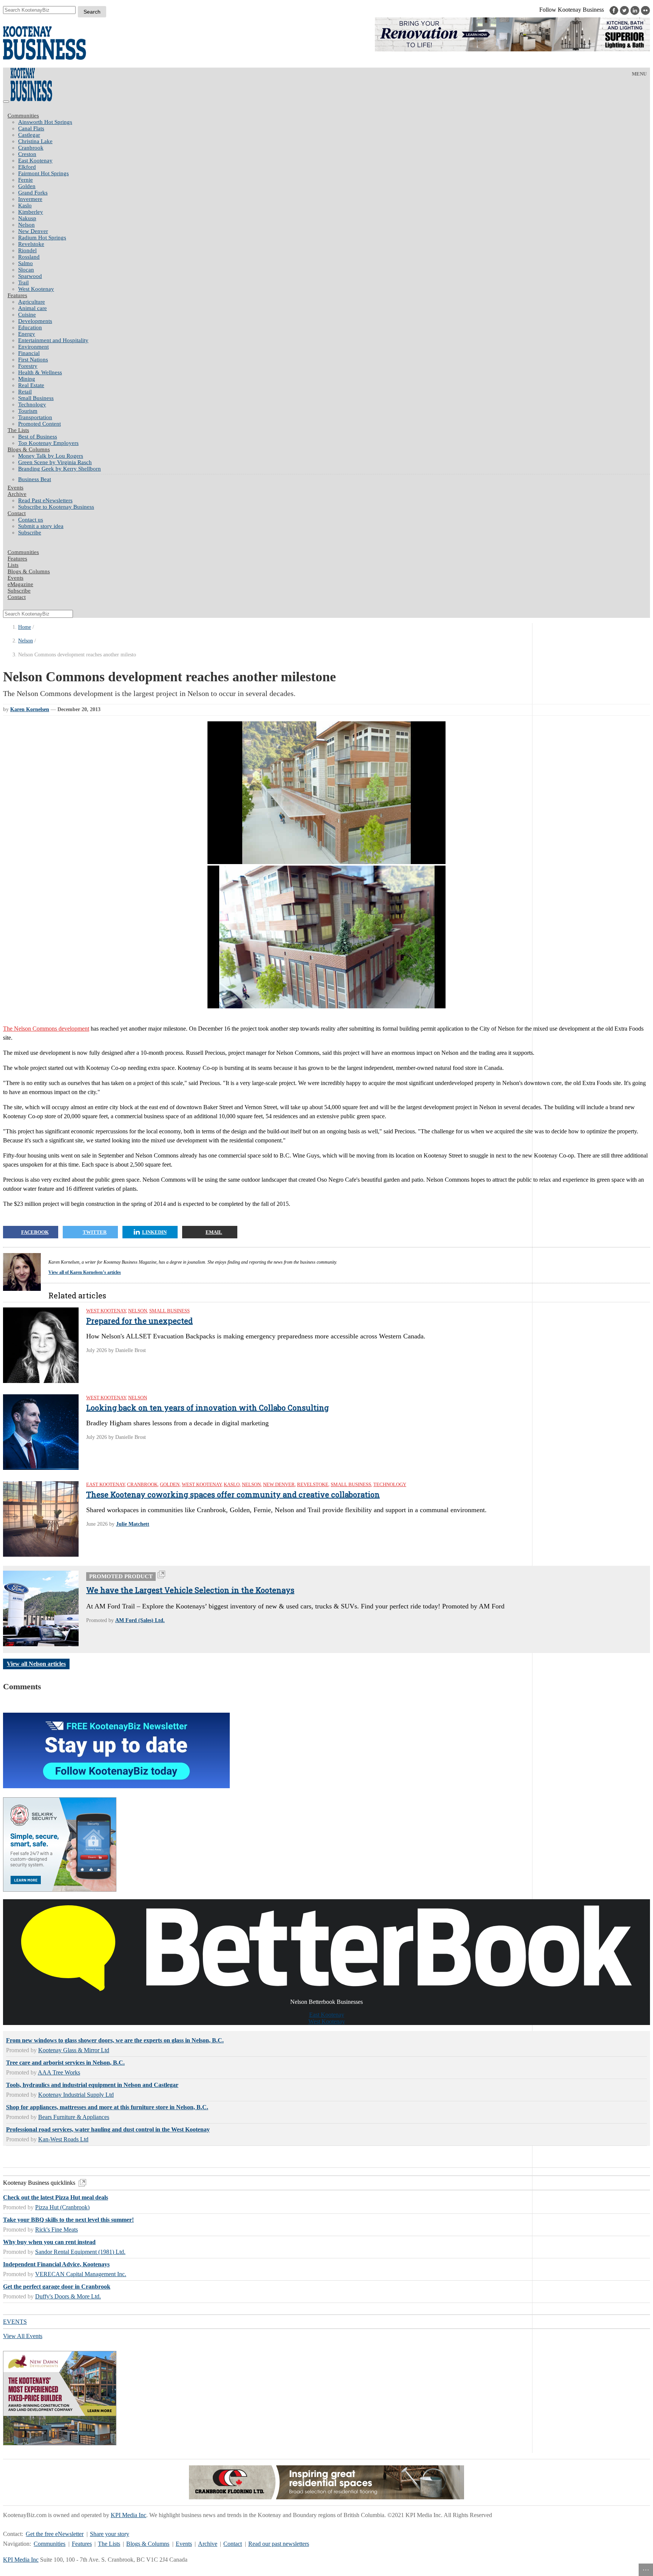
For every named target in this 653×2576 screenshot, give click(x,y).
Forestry (28, 366)
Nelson (26, 225)
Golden (27, 186)
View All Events (23, 2336)
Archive (17, 494)
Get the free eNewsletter (55, 2534)
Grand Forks (33, 193)
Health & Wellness (40, 372)
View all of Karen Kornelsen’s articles (85, 1272)
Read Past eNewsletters (45, 500)
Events (184, 2544)
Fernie (26, 180)
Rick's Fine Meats (56, 2229)
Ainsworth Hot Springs (45, 122)
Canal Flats (31, 128)
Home (25, 627)
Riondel (27, 250)
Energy (27, 334)
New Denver (33, 231)
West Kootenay (36, 289)
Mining (27, 379)
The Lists (18, 430)
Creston (27, 154)
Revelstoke (31, 244)
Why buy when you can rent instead (49, 2242)
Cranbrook (31, 148)
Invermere (30, 199)
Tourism (28, 411)
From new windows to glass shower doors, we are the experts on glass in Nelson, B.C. (115, 2040)
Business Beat (35, 479)
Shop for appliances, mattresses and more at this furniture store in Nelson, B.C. (107, 2107)
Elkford (27, 167)
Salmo (26, 263)
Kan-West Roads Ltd (63, 2139)
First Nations (33, 360)
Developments (35, 321)
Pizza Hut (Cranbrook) (62, 2207)
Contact (17, 513)
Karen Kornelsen (30, 709)
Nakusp (27, 218)
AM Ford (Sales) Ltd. (140, 1620)
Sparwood (30, 276)
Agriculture (32, 302)
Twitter (95, 1232)
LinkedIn (154, 1232)
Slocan (26, 270)
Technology (32, 404)
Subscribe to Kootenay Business (56, 507)
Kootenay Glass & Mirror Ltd (74, 2050)
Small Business (36, 398)
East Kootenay (35, 161)
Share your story (110, 2534)
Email (214, 1232)
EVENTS (15, 2322)
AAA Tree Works (59, 2072)
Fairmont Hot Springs (43, 173)
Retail (25, 392)
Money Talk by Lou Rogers (51, 456)
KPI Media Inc (128, 2515)
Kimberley (31, 212)
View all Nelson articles (36, 1664)
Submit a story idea (41, 526)
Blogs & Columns (29, 449)
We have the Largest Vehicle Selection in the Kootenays (190, 1590)
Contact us (31, 520)
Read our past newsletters (279, 2544)
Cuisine (27, 315)
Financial (29, 353)
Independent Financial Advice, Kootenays (56, 2264)
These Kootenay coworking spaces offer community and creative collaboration (233, 1494)
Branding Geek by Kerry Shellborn (60, 469)
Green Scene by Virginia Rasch (55, 462)
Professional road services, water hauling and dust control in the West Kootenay (108, 2129)
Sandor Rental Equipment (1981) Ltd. (80, 2252)
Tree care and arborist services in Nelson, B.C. (65, 2063)
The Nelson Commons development (46, 1029)
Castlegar (29, 135)
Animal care (32, 308)
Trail (23, 282)
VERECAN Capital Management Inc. (81, 2274)
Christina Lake (35, 141)
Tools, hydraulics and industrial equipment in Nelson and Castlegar (92, 2085)
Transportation (35, 417)
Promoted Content (39, 424)
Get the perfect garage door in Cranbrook (57, 2287)
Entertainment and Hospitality (53, 340)
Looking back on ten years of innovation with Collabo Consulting (207, 1408)
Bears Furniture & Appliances (74, 2117)
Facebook (35, 1232)
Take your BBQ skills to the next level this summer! (68, 2220)
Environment (33, 347)
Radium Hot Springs (42, 238)
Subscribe (30, 532)
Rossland (29, 257)
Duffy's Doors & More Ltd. (68, 2296)
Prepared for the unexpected (139, 1321)
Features (17, 295)
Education (30, 327)
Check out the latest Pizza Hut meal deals (56, 2197)
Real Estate (31, 385)
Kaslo (25, 205)
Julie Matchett (133, 1524)
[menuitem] (334, 122)
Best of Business (38, 437)
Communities (23, 116)
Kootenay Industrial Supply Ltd (76, 2095)
